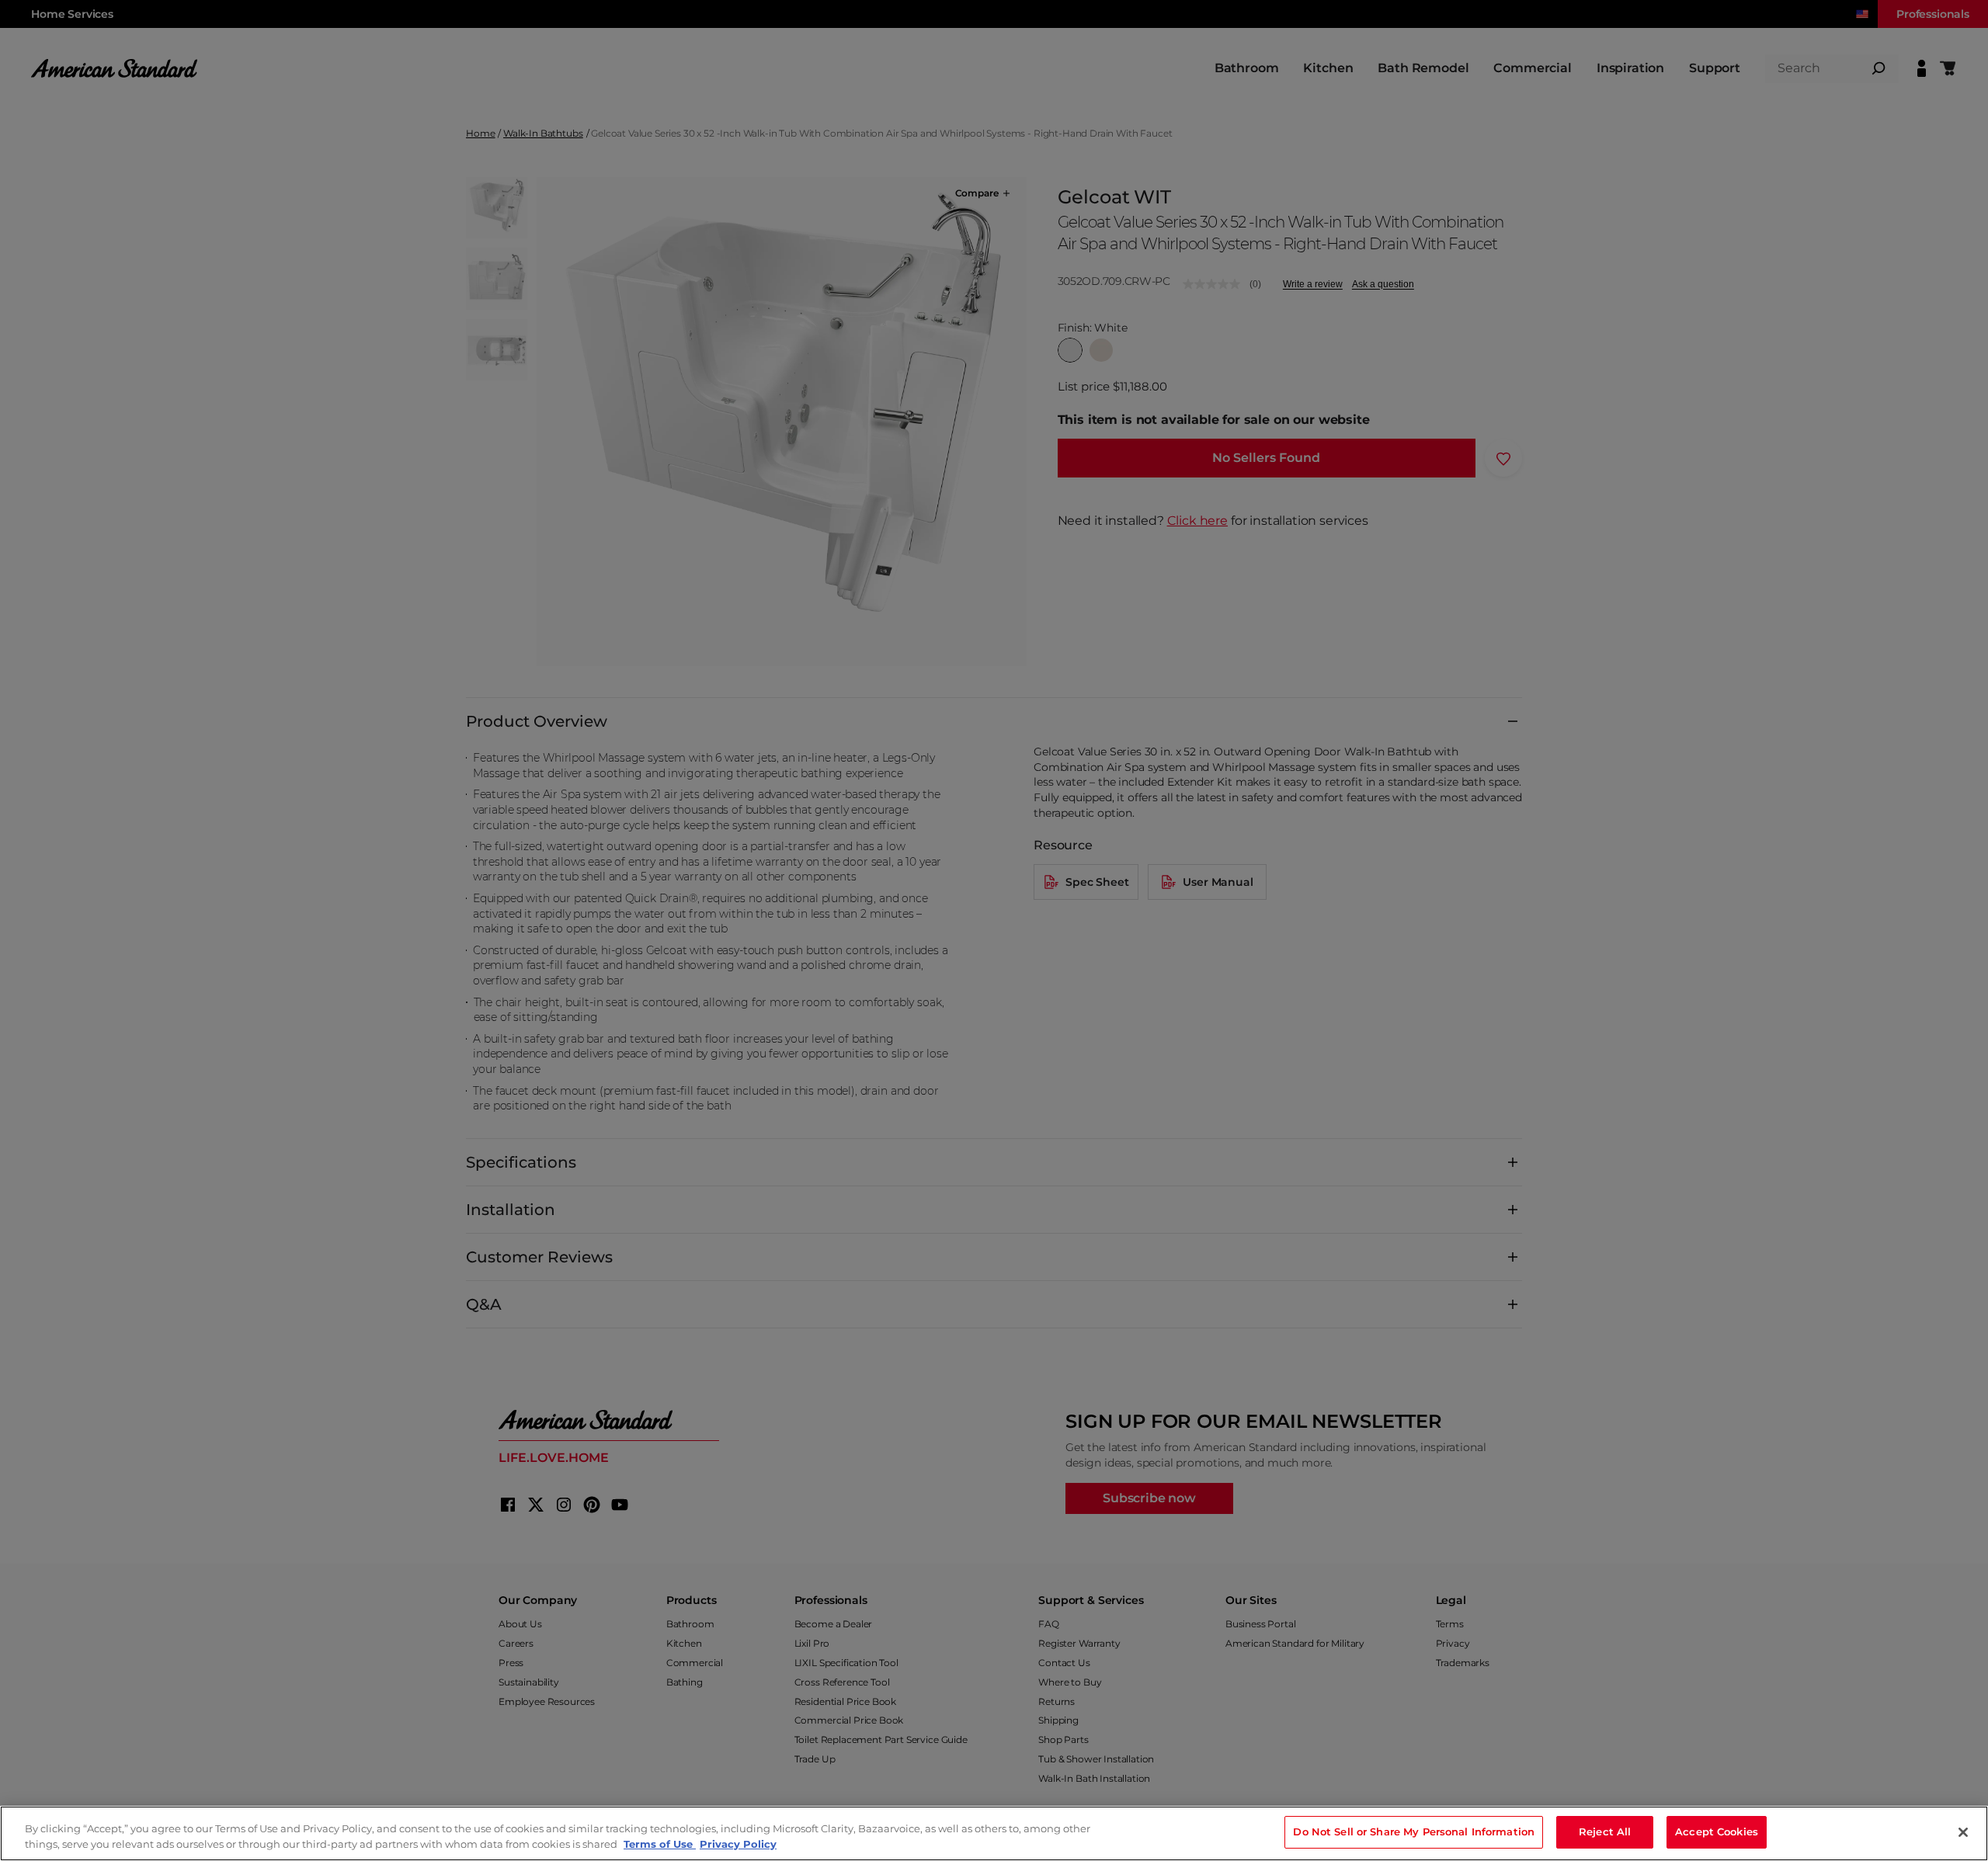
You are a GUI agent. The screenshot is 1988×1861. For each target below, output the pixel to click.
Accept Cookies (1717, 1831)
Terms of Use (660, 1844)
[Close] (1963, 1832)
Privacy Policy (738, 1844)
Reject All (1605, 1831)
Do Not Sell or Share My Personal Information (1414, 1831)
